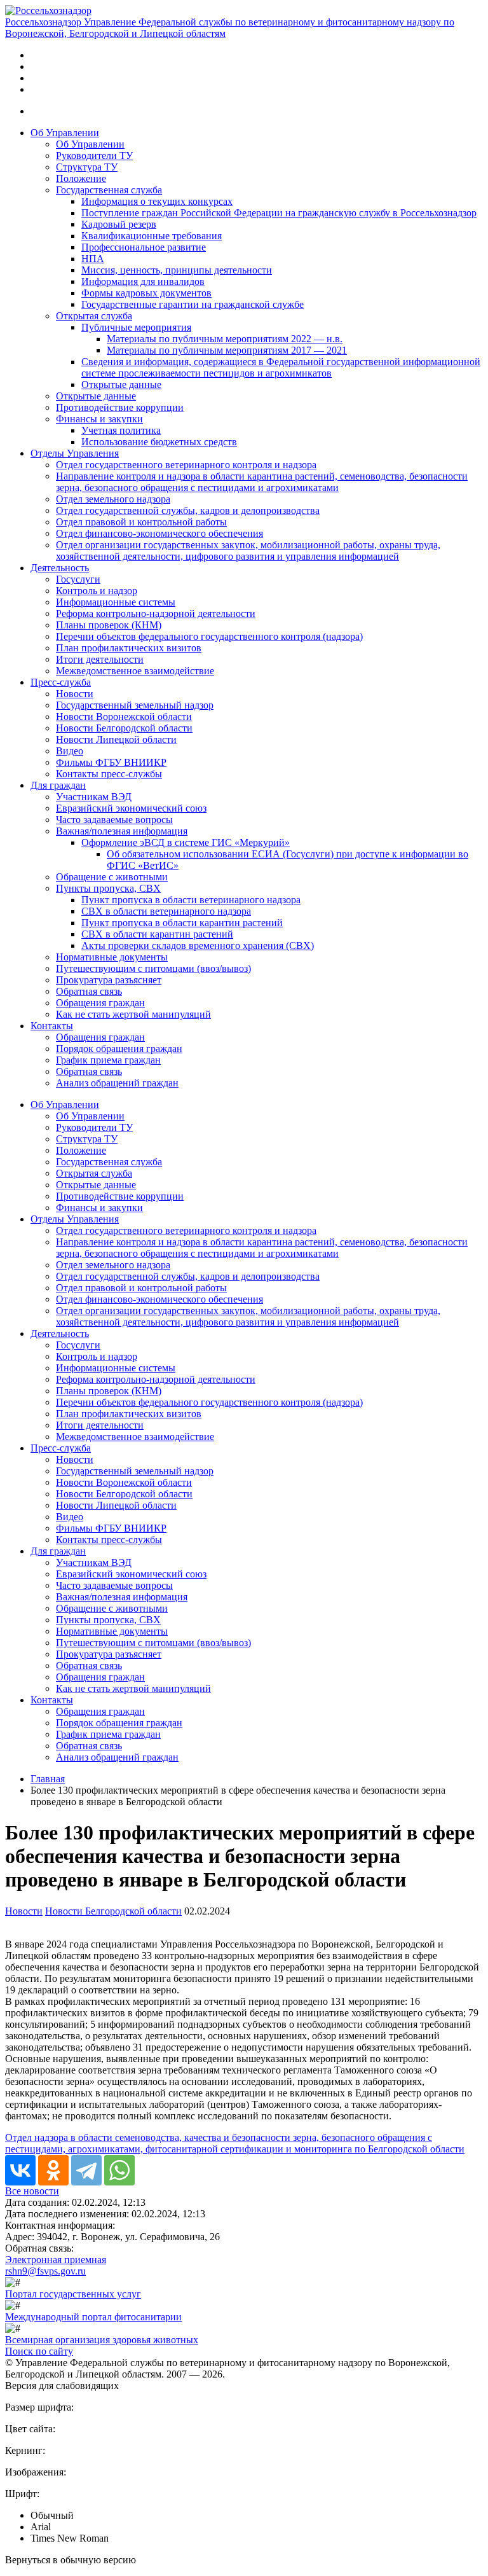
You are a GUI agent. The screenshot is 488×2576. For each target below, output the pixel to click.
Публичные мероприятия (136, 327)
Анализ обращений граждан (117, 1083)
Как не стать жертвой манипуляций (133, 1014)
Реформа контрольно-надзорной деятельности (156, 613)
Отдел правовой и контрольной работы (141, 522)
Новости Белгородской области (124, 728)
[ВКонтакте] (20, 2170)
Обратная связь (89, 991)
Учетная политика (121, 430)
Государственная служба (109, 190)
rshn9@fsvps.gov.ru (45, 2271)
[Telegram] (86, 2170)
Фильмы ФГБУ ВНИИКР (111, 762)
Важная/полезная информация (122, 831)
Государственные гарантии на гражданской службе (193, 304)
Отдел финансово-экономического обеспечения (159, 533)
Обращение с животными (112, 877)
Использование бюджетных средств (159, 442)
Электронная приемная (56, 2260)
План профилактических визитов (129, 648)
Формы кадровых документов (146, 293)
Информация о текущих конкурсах (157, 201)
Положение (81, 178)
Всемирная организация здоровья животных (102, 2340)
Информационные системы (116, 602)
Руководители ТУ (94, 156)
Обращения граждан (100, 1003)
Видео (70, 751)
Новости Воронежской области (124, 717)
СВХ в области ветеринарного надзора (166, 911)
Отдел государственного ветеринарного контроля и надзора (186, 465)
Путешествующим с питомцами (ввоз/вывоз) (153, 968)
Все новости (32, 2191)
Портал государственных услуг (73, 2294)
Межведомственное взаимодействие (135, 671)
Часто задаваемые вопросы (114, 820)
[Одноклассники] (53, 2170)
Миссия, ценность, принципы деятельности (177, 270)
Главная (48, 1779)
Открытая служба (94, 316)
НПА (93, 259)
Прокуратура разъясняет (109, 980)
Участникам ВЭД (94, 797)
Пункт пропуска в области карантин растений (182, 923)
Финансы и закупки (99, 419)
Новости (75, 694)
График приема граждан (108, 1060)
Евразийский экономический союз (131, 808)
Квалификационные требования (152, 236)
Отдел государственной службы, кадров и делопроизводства (188, 510)
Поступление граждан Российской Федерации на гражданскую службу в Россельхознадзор (279, 213)
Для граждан (58, 785)
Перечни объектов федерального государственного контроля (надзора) (209, 636)
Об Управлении (65, 133)
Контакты (52, 1026)
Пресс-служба (61, 682)
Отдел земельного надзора (113, 499)
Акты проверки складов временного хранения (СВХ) (198, 945)
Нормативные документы (112, 957)
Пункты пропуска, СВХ (108, 888)
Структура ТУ (87, 167)
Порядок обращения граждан (119, 1049)
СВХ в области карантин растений (157, 934)
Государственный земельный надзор (135, 705)
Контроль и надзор (97, 591)
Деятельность (60, 568)
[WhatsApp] (119, 2170)
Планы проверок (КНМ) (109, 625)
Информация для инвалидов (143, 281)
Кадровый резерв (119, 224)
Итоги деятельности (100, 659)
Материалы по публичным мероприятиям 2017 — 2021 (227, 350)
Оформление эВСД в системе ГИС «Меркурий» (186, 842)
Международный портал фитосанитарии (93, 2317)
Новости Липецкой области (116, 739)
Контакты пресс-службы (109, 774)
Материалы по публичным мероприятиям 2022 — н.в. (225, 339)
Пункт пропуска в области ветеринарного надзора (191, 900)
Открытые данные (121, 384)
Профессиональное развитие (144, 247)
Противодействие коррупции (120, 407)
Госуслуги (78, 579)
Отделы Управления (75, 453)
